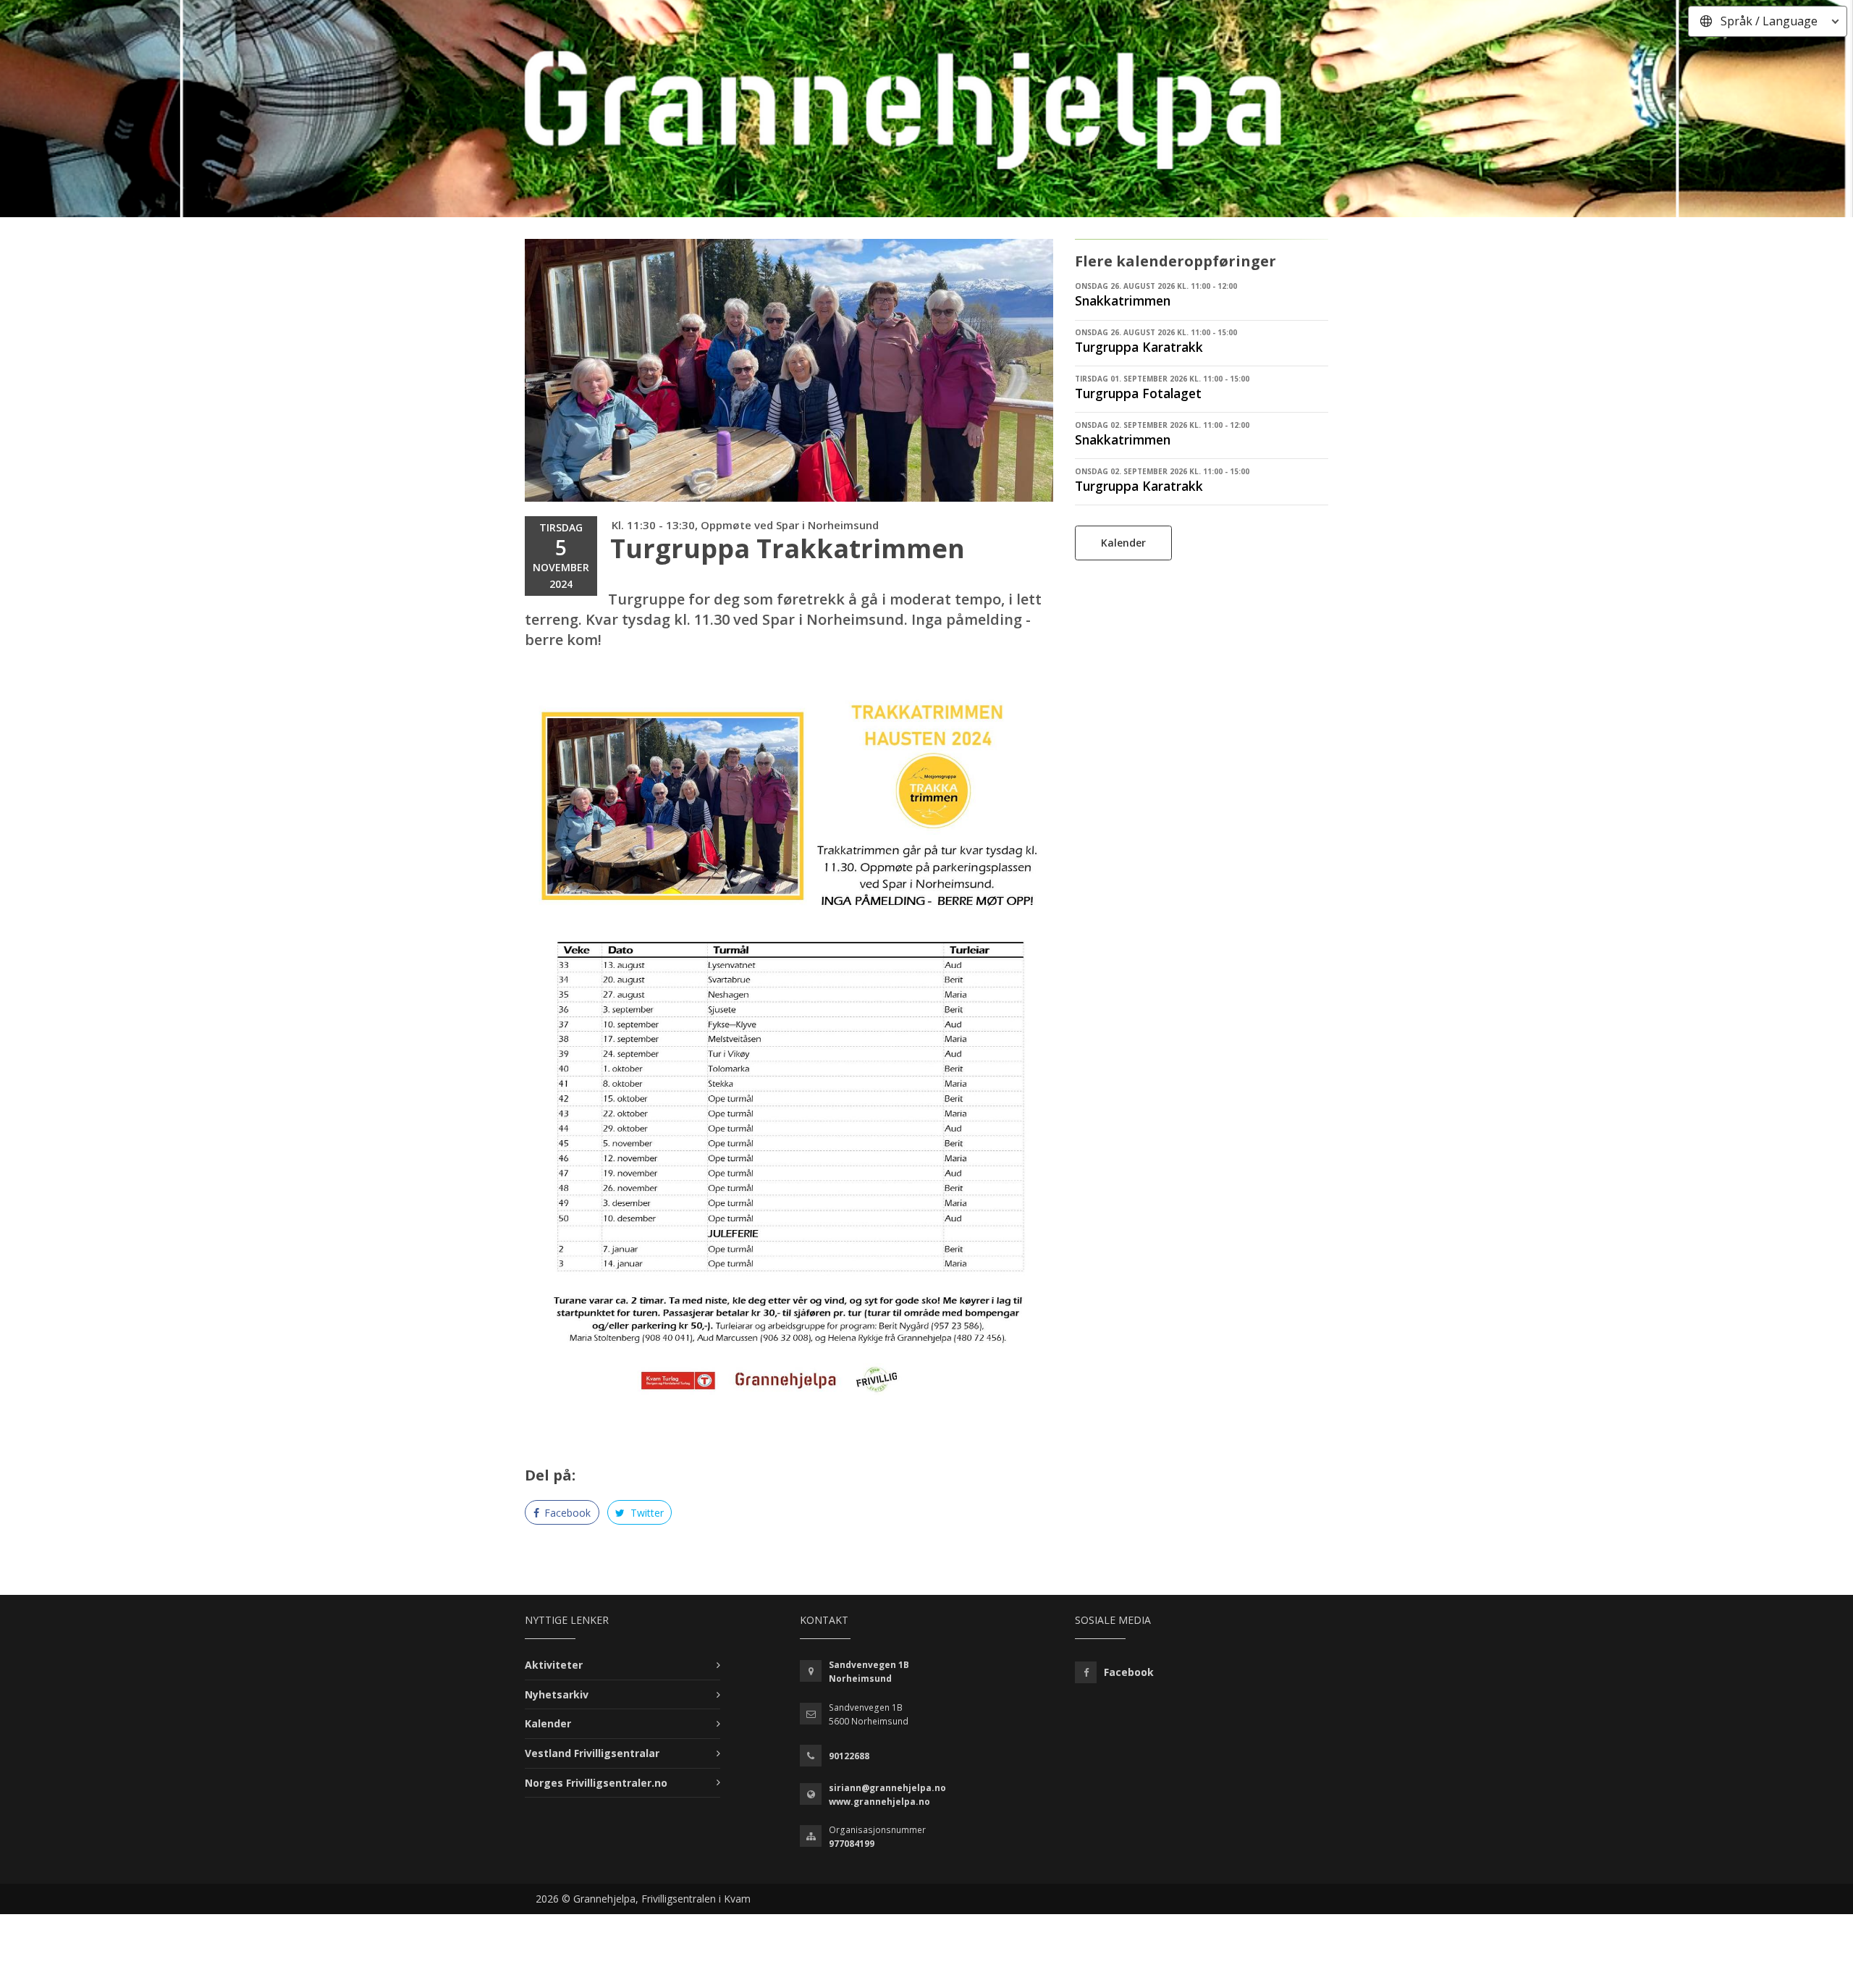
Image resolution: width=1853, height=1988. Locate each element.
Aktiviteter (554, 1665)
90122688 (849, 1756)
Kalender (1123, 543)
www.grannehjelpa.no (879, 1802)
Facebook (566, 1513)
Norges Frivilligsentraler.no (596, 1783)
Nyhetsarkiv (557, 1694)
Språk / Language (1769, 21)
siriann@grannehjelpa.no (887, 1788)
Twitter (646, 1513)
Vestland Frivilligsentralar (592, 1753)
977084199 (852, 1844)
